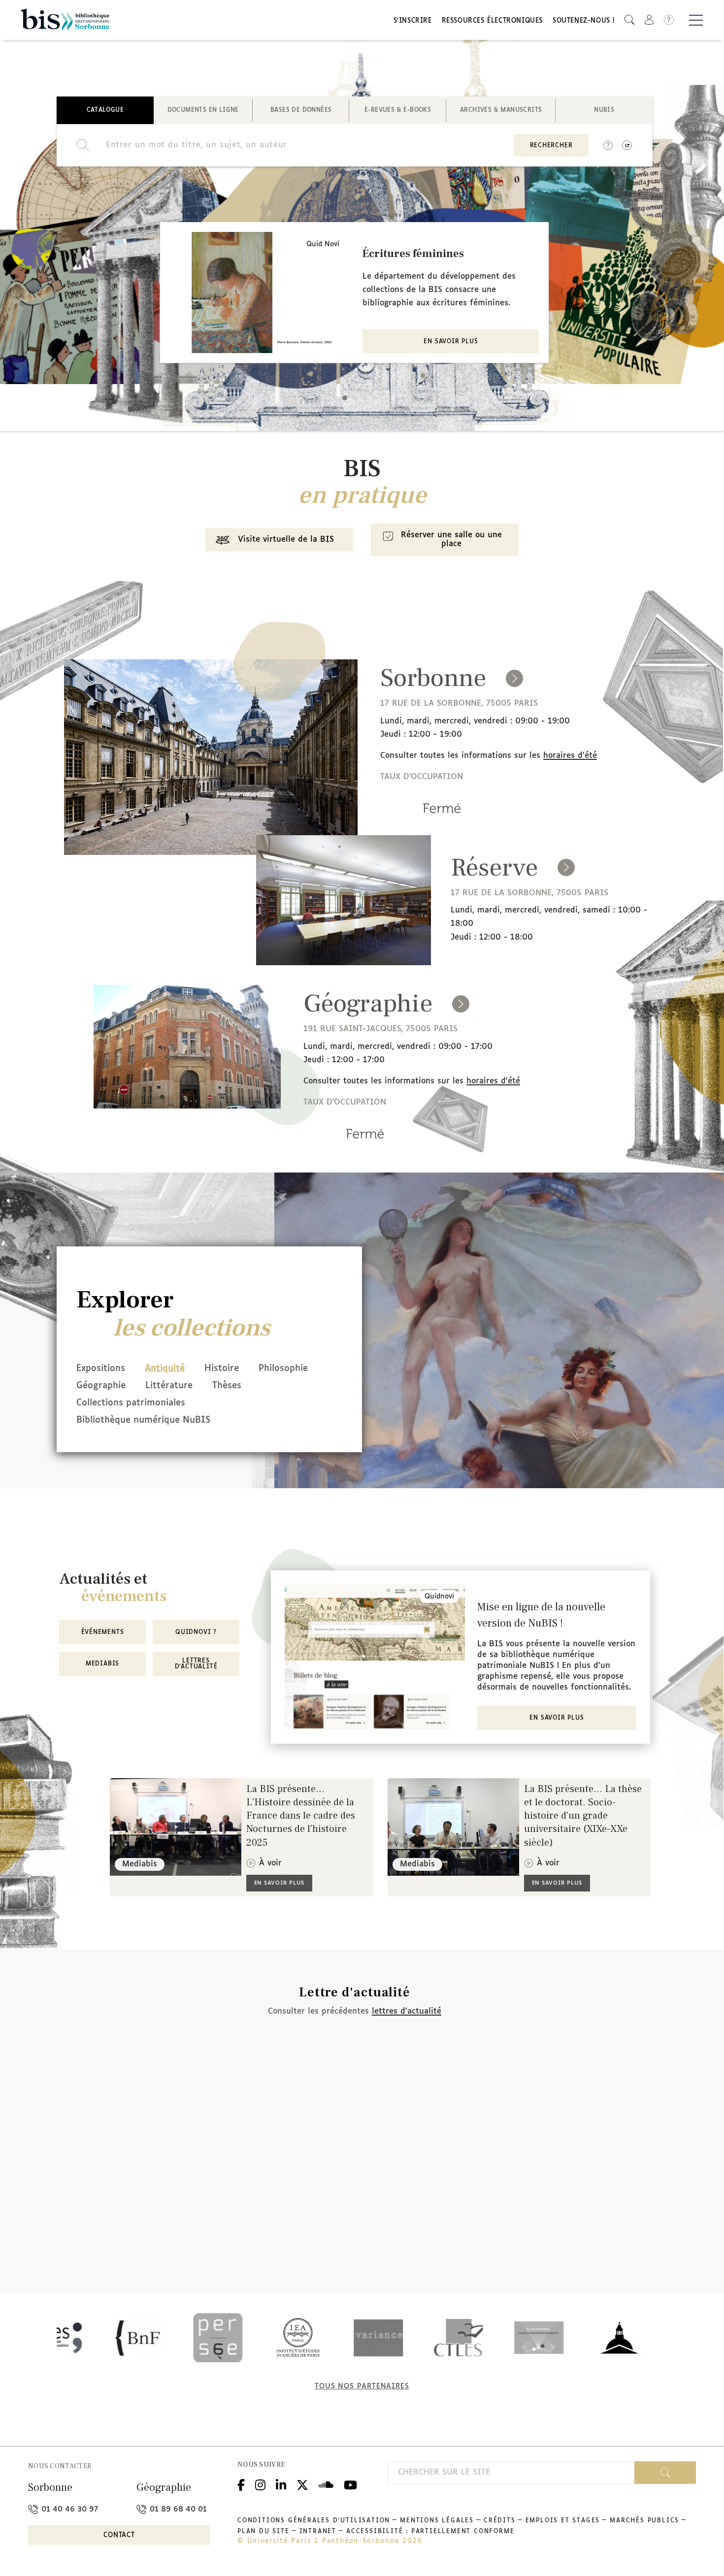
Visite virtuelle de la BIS (286, 539)
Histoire (222, 1369)
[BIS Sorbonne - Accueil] (65, 20)
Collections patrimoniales (131, 1403)
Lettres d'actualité (196, 1664)
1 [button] (335, 398)
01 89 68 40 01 (177, 2509)
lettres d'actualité (407, 2011)
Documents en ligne (203, 110)
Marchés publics (644, 2521)
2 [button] (345, 398)
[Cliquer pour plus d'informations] (442, 822)
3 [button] (355, 398)
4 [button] (364, 398)
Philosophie (283, 1369)
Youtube (350, 2484)
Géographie (101, 1386)
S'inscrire (413, 21)
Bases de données (301, 110)
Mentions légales (437, 2521)
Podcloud (326, 2484)
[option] (354, 293)
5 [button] (374, 398)
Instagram (260, 2484)
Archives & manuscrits (501, 110)
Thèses (227, 1386)
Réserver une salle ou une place (451, 539)
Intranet (318, 2532)
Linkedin (281, 2484)
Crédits (500, 2521)
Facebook (241, 2484)
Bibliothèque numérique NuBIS (143, 1420)
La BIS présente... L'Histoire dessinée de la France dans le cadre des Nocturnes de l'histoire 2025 (301, 1816)
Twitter (302, 2484)
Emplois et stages (563, 2521)
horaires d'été (570, 756)
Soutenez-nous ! (584, 21)
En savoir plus (451, 342)
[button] (629, 20)
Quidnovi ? (196, 1632)
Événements (103, 1632)
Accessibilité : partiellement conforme (430, 2532)
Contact (119, 2535)
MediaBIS (102, 1664)
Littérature (169, 1386)
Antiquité (165, 1369)
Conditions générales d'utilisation (314, 2521)
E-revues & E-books (398, 110)
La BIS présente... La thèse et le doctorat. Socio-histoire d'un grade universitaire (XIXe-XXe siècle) (583, 1816)
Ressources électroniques (492, 21)
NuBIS (604, 110)
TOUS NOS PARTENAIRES (362, 2386)
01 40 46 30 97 (68, 2509)
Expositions (101, 1369)
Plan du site (263, 2532)
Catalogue (105, 110)
